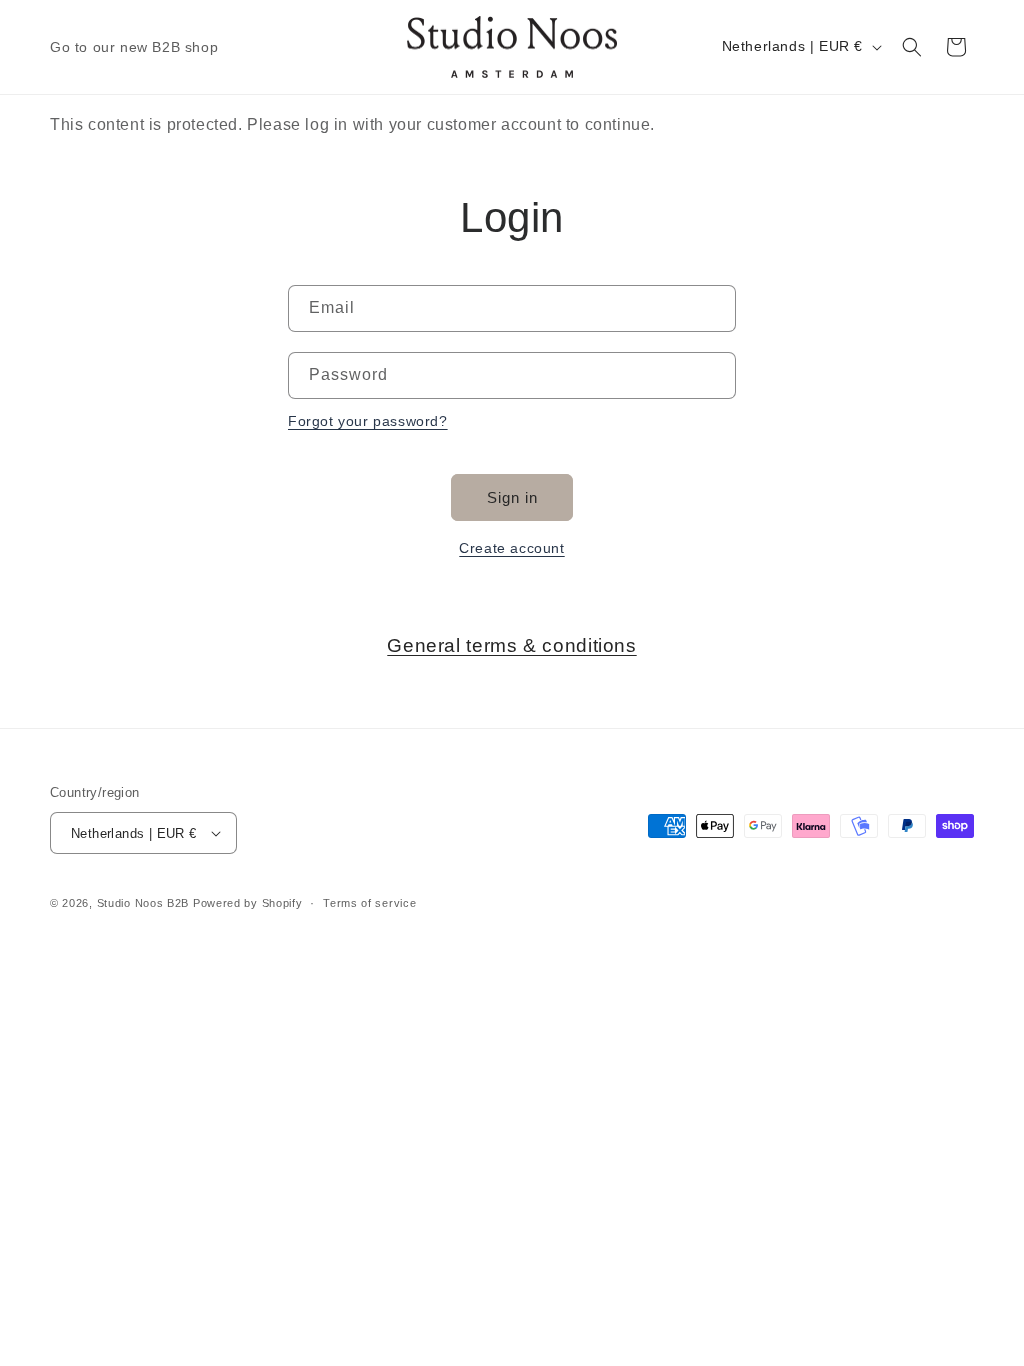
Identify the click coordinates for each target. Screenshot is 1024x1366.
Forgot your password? (368, 421)
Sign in (512, 497)
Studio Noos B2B (143, 903)
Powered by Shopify (248, 903)
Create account (511, 548)
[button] (912, 47)
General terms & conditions (511, 645)
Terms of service (369, 903)
